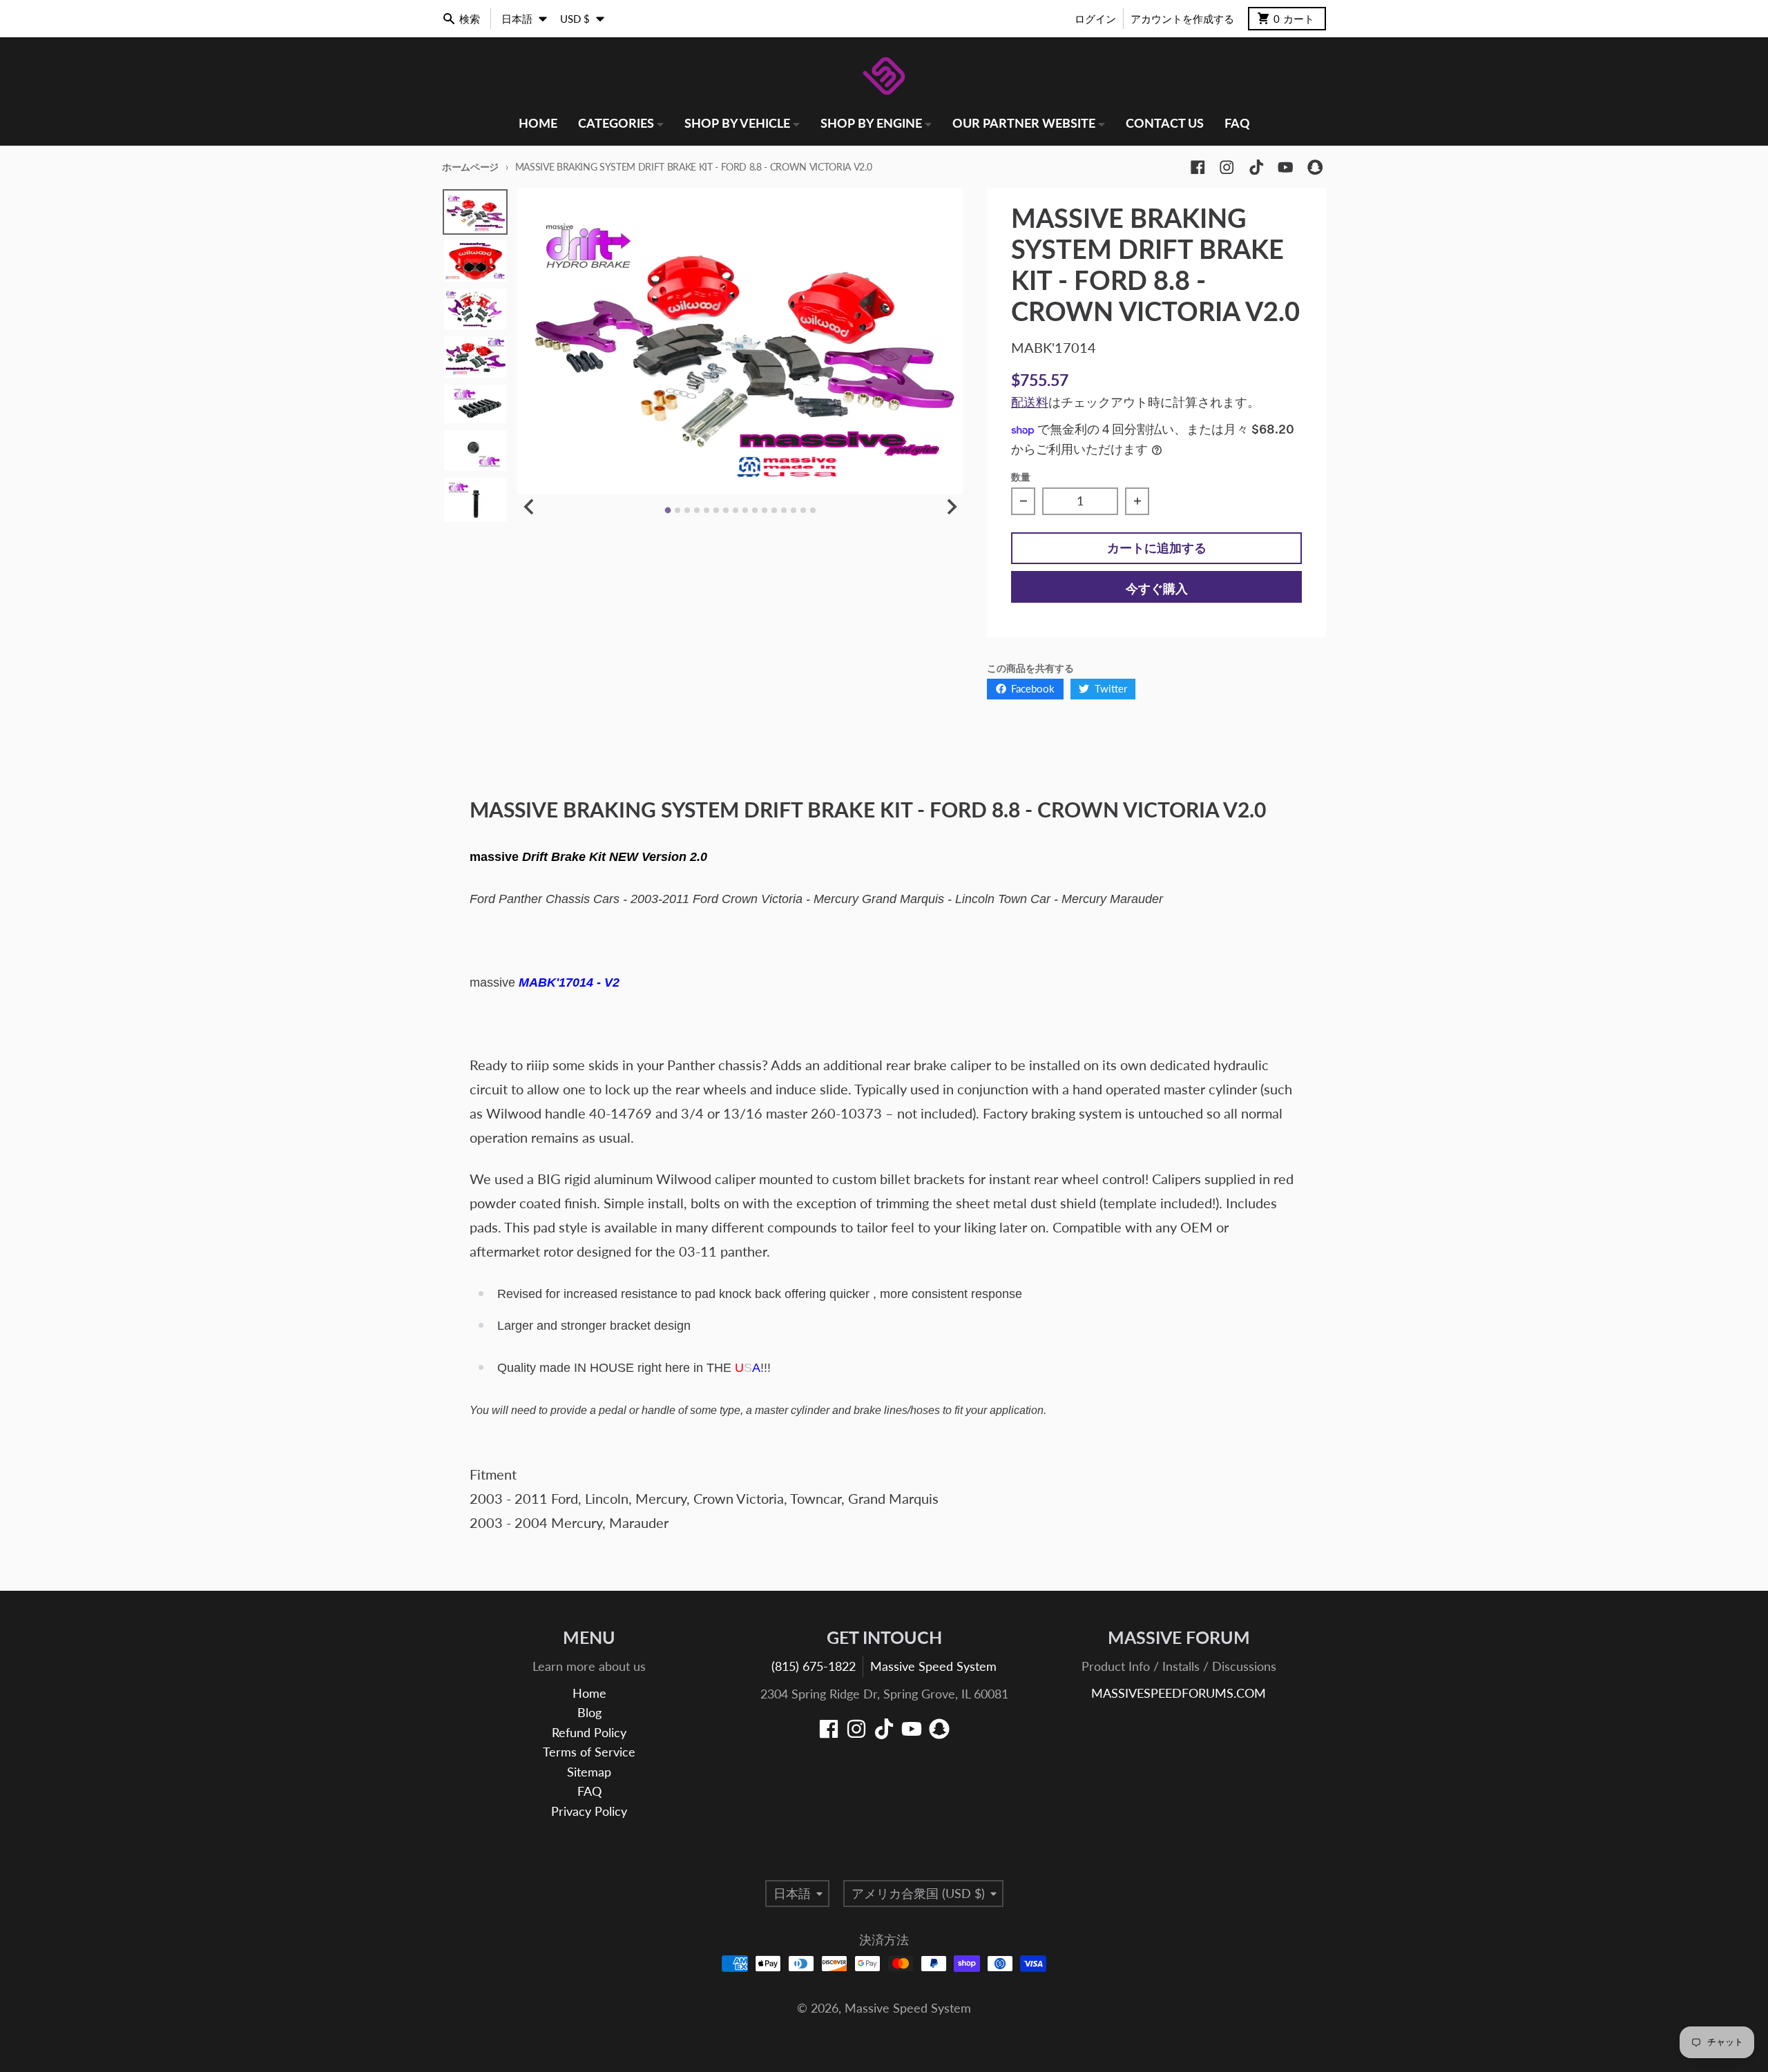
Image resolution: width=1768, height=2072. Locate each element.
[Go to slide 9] (745, 510)
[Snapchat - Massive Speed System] (1315, 167)
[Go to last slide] (529, 506)
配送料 (1030, 402)
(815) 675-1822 (814, 1666)
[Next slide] (951, 506)
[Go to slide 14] (794, 510)
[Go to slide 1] (667, 511)
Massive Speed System (933, 1666)
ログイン (1095, 19)
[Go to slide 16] (813, 510)
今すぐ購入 (1157, 589)
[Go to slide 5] (707, 510)
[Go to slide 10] (755, 510)
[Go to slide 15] (803, 510)
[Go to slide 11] (765, 510)
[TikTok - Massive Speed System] (1257, 167)
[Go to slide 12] (774, 510)
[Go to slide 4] (697, 510)
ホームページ (470, 167)
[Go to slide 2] (678, 510)
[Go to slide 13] (784, 510)
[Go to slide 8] (736, 510)
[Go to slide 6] (716, 510)
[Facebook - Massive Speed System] (1198, 167)
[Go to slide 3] (687, 510)
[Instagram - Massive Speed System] (1227, 167)
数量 (1021, 477)
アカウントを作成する (1182, 19)
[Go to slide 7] (726, 510)
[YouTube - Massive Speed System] (1286, 167)
